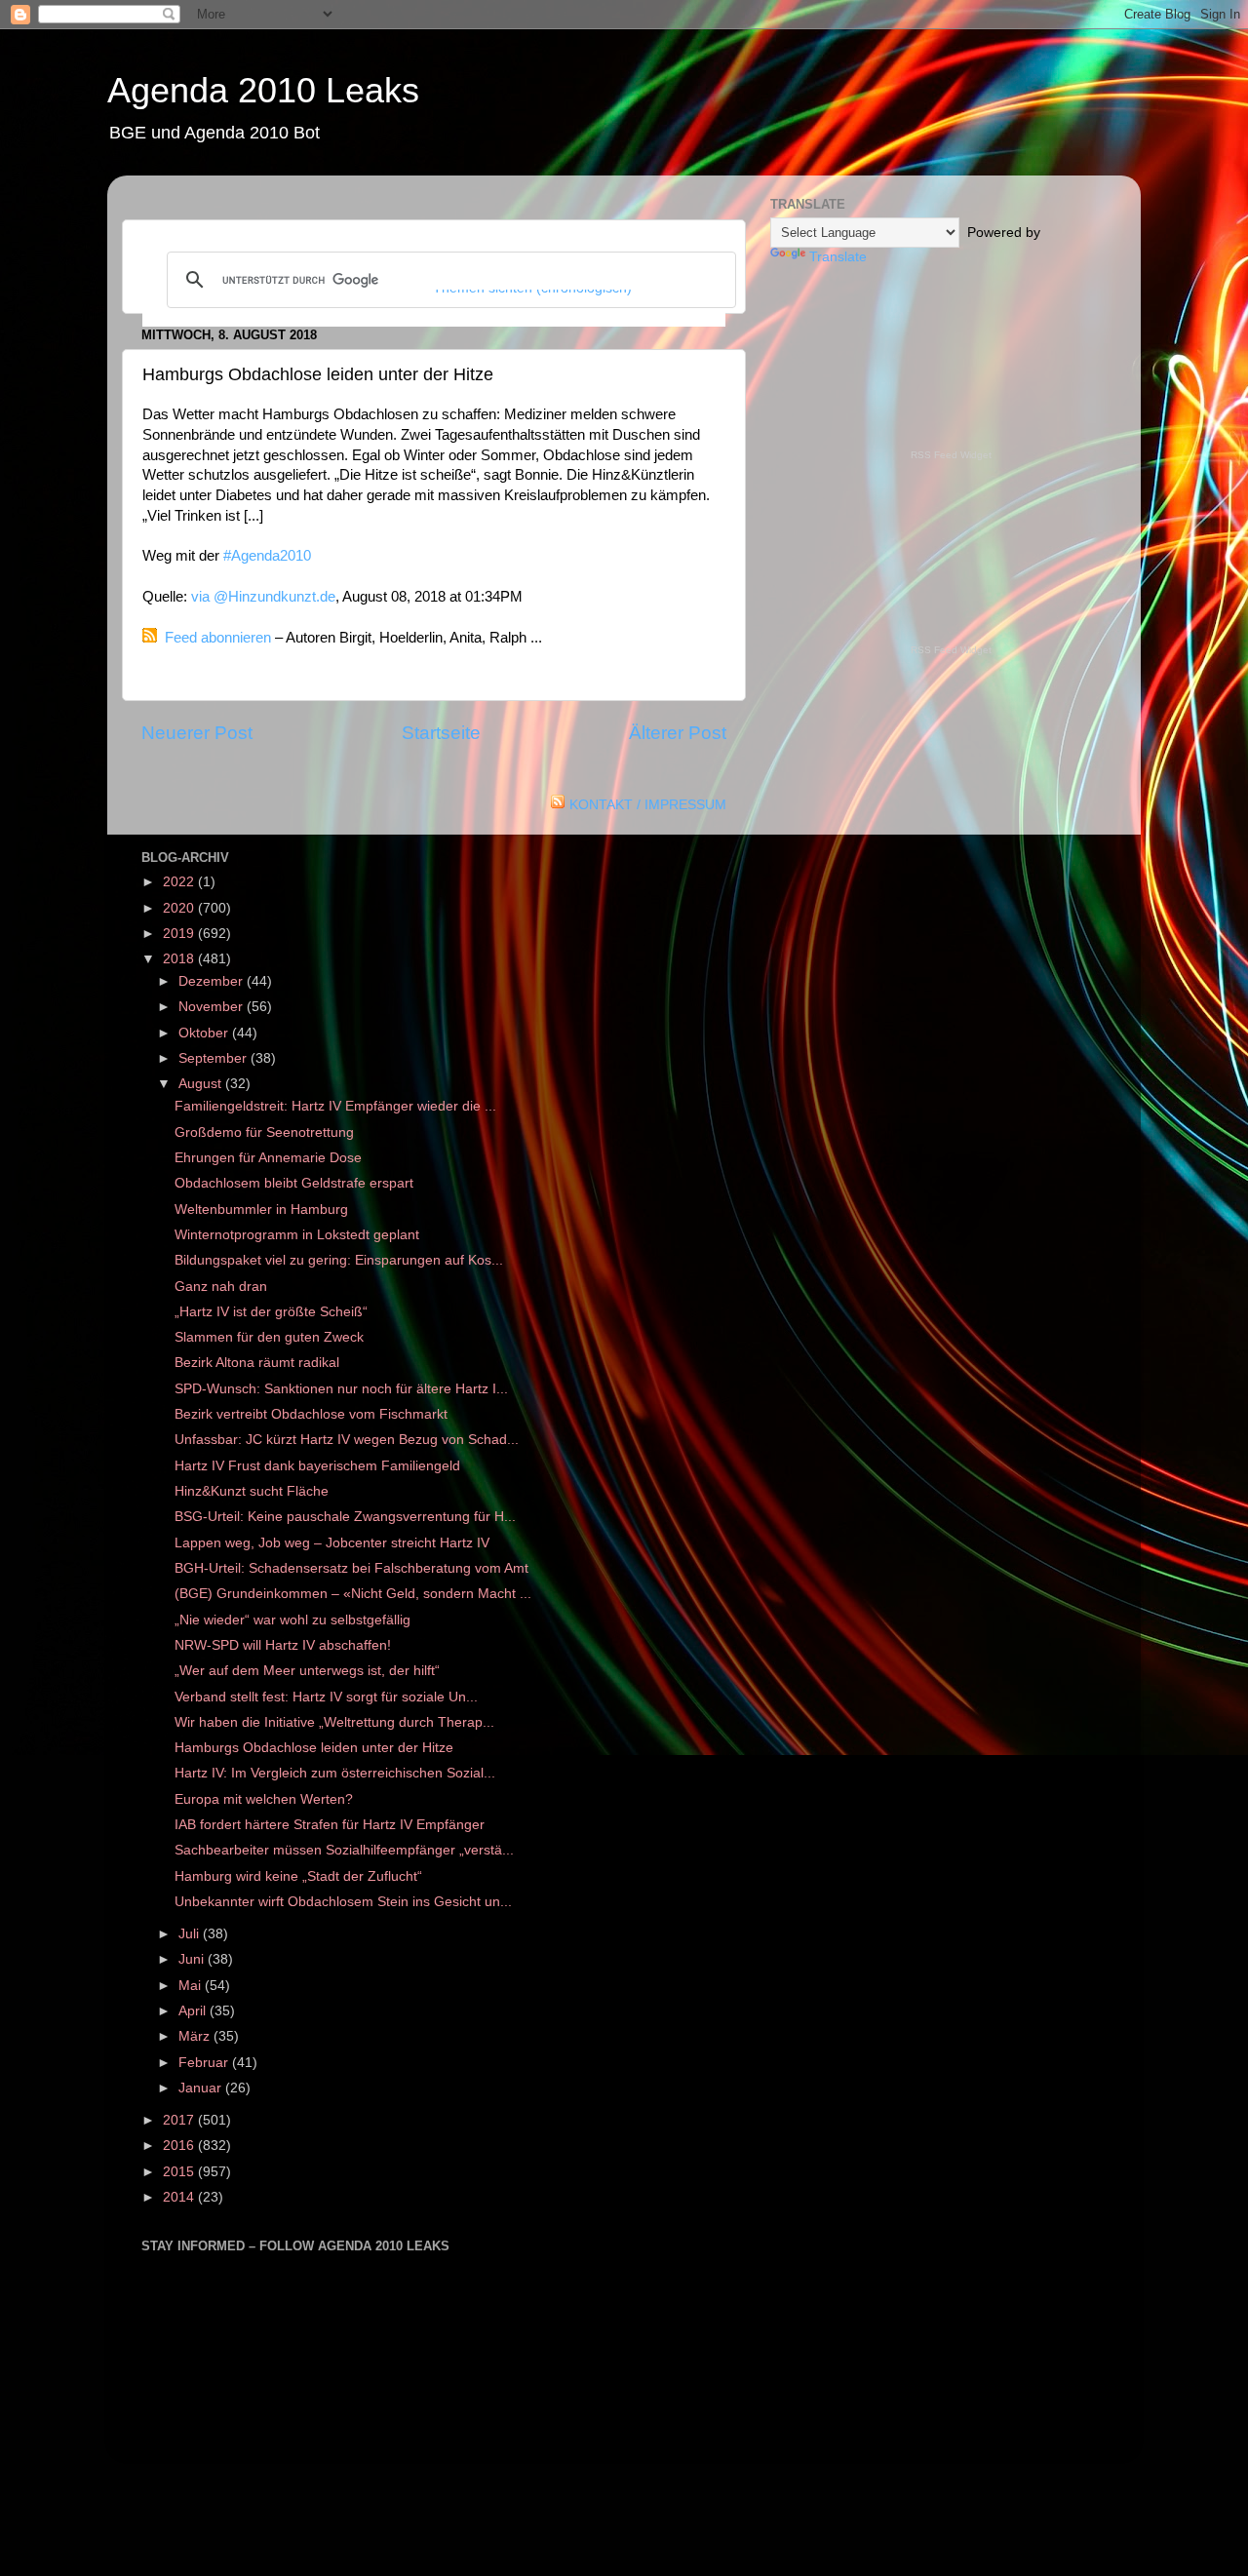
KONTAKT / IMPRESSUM (648, 805)
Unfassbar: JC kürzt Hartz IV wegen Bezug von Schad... (347, 1440)
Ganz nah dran (221, 1287)
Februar (205, 2063)
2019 (180, 934)
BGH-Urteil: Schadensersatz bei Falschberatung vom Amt (351, 1568)
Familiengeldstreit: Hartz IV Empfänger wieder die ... (335, 1106)
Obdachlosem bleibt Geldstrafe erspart (294, 1183)
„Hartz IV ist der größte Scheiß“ (271, 1312)
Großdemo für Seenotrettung (264, 1132)
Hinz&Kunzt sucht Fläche (252, 1491)
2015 (180, 2172)
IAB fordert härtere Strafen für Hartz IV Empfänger (330, 1825)
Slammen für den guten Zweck (269, 1337)
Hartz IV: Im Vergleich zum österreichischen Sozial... (335, 1773)
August (202, 1084)
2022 (180, 882)
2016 (180, 2146)
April (194, 2011)
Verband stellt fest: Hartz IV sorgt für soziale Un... (326, 1697)
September (214, 1058)
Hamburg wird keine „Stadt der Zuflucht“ (298, 1876)
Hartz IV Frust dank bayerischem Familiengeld (317, 1466)
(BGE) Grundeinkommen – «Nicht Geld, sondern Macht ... (353, 1594)
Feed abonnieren (218, 638)
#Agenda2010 (267, 556)
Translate (838, 257)
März (196, 2036)
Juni (193, 1959)
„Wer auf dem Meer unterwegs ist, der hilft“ (307, 1671)
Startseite (441, 733)
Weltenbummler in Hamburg (261, 1210)
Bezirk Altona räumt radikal (257, 1363)
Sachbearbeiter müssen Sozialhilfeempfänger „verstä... (344, 1850)
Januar (202, 2088)
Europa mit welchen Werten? (264, 1799)
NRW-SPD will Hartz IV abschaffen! (283, 1645)
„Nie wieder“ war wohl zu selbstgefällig (292, 1620)
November (213, 1007)
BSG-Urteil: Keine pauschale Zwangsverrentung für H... (345, 1517)
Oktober (205, 1033)
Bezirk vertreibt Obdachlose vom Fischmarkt (311, 1414)
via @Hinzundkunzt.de (263, 597)
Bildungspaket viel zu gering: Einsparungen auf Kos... (339, 1260)
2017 (180, 2120)
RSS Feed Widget (951, 455)
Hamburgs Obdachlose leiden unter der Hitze (314, 1748)
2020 (180, 908)
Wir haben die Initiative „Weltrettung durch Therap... (334, 1722)
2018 (180, 959)
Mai (192, 1986)
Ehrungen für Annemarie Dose (268, 1158)
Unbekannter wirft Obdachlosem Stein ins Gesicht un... (343, 1902)
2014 (180, 2197)
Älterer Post (678, 733)
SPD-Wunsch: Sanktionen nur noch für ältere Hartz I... (341, 1389)
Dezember (213, 981)
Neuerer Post (197, 733)
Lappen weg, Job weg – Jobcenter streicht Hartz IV (332, 1543)
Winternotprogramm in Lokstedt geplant (297, 1235)
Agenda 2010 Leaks (263, 90)
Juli (191, 1934)
